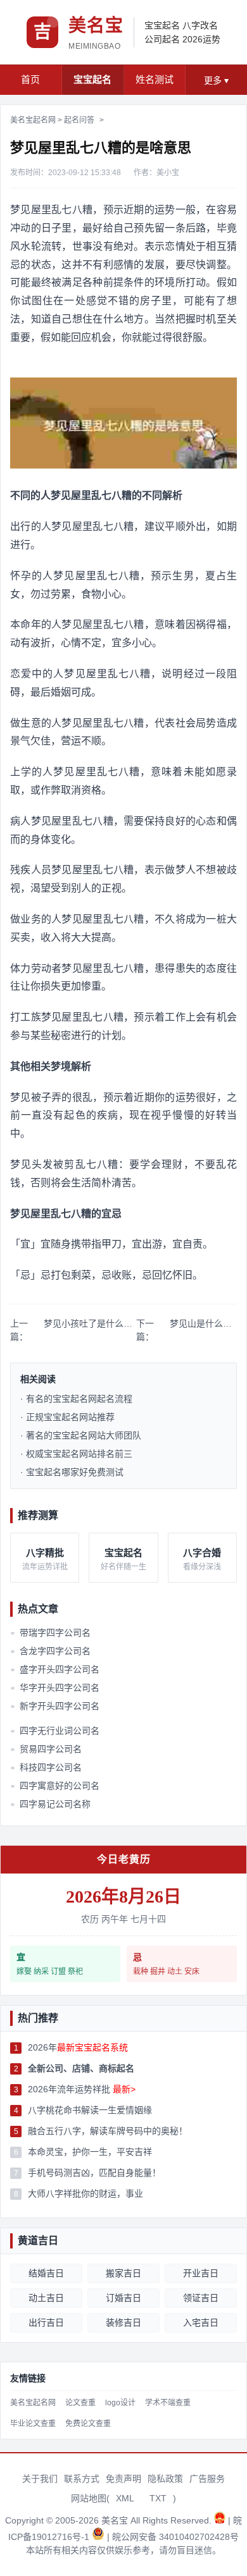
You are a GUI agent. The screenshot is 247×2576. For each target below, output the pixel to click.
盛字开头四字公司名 (55, 1669)
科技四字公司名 (46, 1767)
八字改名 (200, 25)
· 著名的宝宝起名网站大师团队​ (81, 1435)
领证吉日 (201, 2298)
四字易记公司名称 (51, 1804)
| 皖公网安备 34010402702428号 (173, 2537)
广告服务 (207, 2479)
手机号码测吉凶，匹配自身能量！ (94, 2173)
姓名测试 (155, 79)
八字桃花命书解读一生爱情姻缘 (90, 2110)
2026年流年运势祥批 (82, 2089)
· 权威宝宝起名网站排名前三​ (76, 1454)
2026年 (78, 2047)
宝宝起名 (162, 25)
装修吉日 (123, 2322)
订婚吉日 (123, 2298)
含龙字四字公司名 (51, 1651)
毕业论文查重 (33, 2424)
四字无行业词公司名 (55, 1731)
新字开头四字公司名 (55, 1706)
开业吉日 (201, 2273)
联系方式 (82, 2479)
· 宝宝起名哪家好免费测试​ (72, 1472)
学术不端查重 (168, 2403)
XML (125, 2498)
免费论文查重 (88, 2424)
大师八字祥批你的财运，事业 (85, 2193)
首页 (30, 79)
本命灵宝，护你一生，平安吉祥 (90, 2152)
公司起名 (162, 39)
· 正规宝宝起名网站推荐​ (67, 1417)
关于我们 (40, 2479)
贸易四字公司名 (46, 1749)
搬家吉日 (123, 2273)
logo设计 (120, 2403)
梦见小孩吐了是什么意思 (90, 1323)
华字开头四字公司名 (55, 1688)
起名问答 (79, 120)
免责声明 (123, 2479)
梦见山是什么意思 (203, 1323)
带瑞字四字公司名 (51, 1633)
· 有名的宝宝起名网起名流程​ (76, 1399)
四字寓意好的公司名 (55, 1786)
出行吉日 (46, 2322)
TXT (158, 2498)
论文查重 (80, 2403)
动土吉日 (46, 2298)
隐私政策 (165, 2479)
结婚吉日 (46, 2273)
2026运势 (201, 39)
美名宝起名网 (33, 120)
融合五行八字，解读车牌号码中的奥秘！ (108, 2131)
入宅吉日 (201, 2322)
